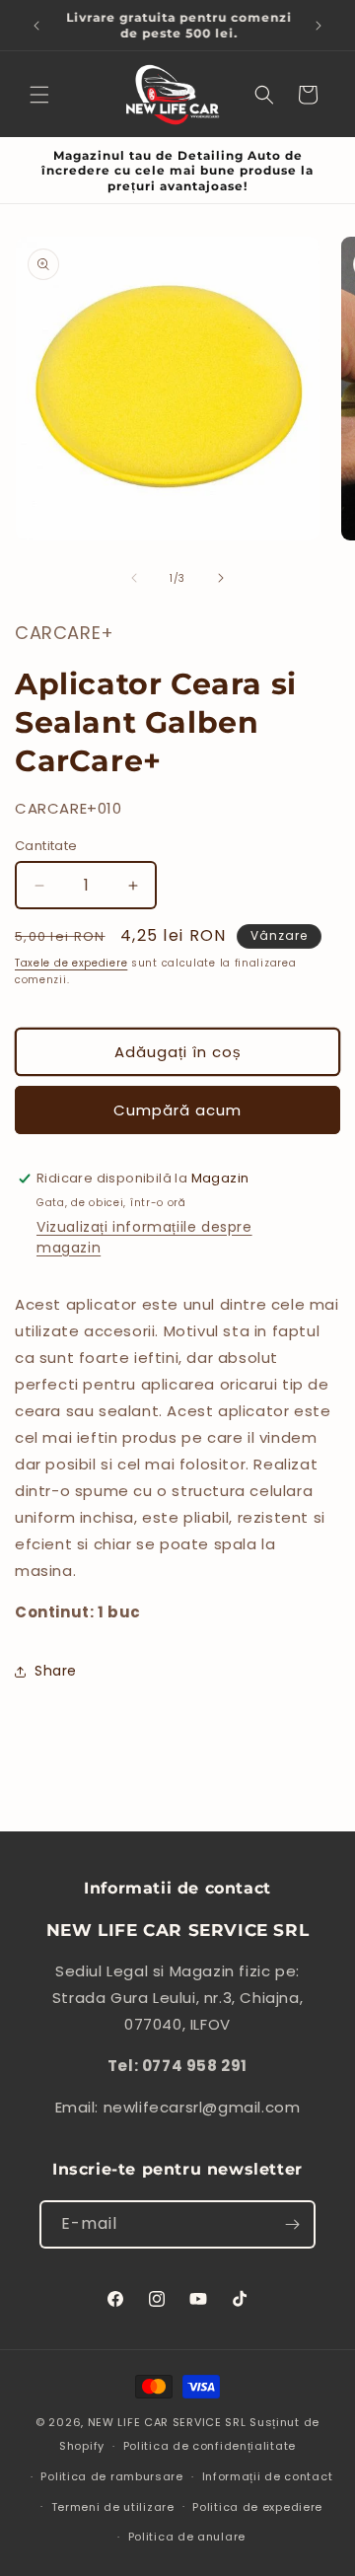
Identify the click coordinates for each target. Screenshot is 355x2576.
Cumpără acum (177, 1110)
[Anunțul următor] (319, 26)
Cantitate (46, 846)
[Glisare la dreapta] (221, 578)
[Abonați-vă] (292, 2224)
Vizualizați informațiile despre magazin (144, 1237)
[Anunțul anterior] (36, 26)
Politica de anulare (187, 2537)
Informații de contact (268, 2476)
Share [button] (56, 1671)
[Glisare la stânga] (134, 578)
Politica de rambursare (111, 2476)
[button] (39, 95)
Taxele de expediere (71, 963)
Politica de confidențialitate (210, 2446)
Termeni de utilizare (113, 2507)
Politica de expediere (257, 2507)
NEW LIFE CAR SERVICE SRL (167, 2422)
